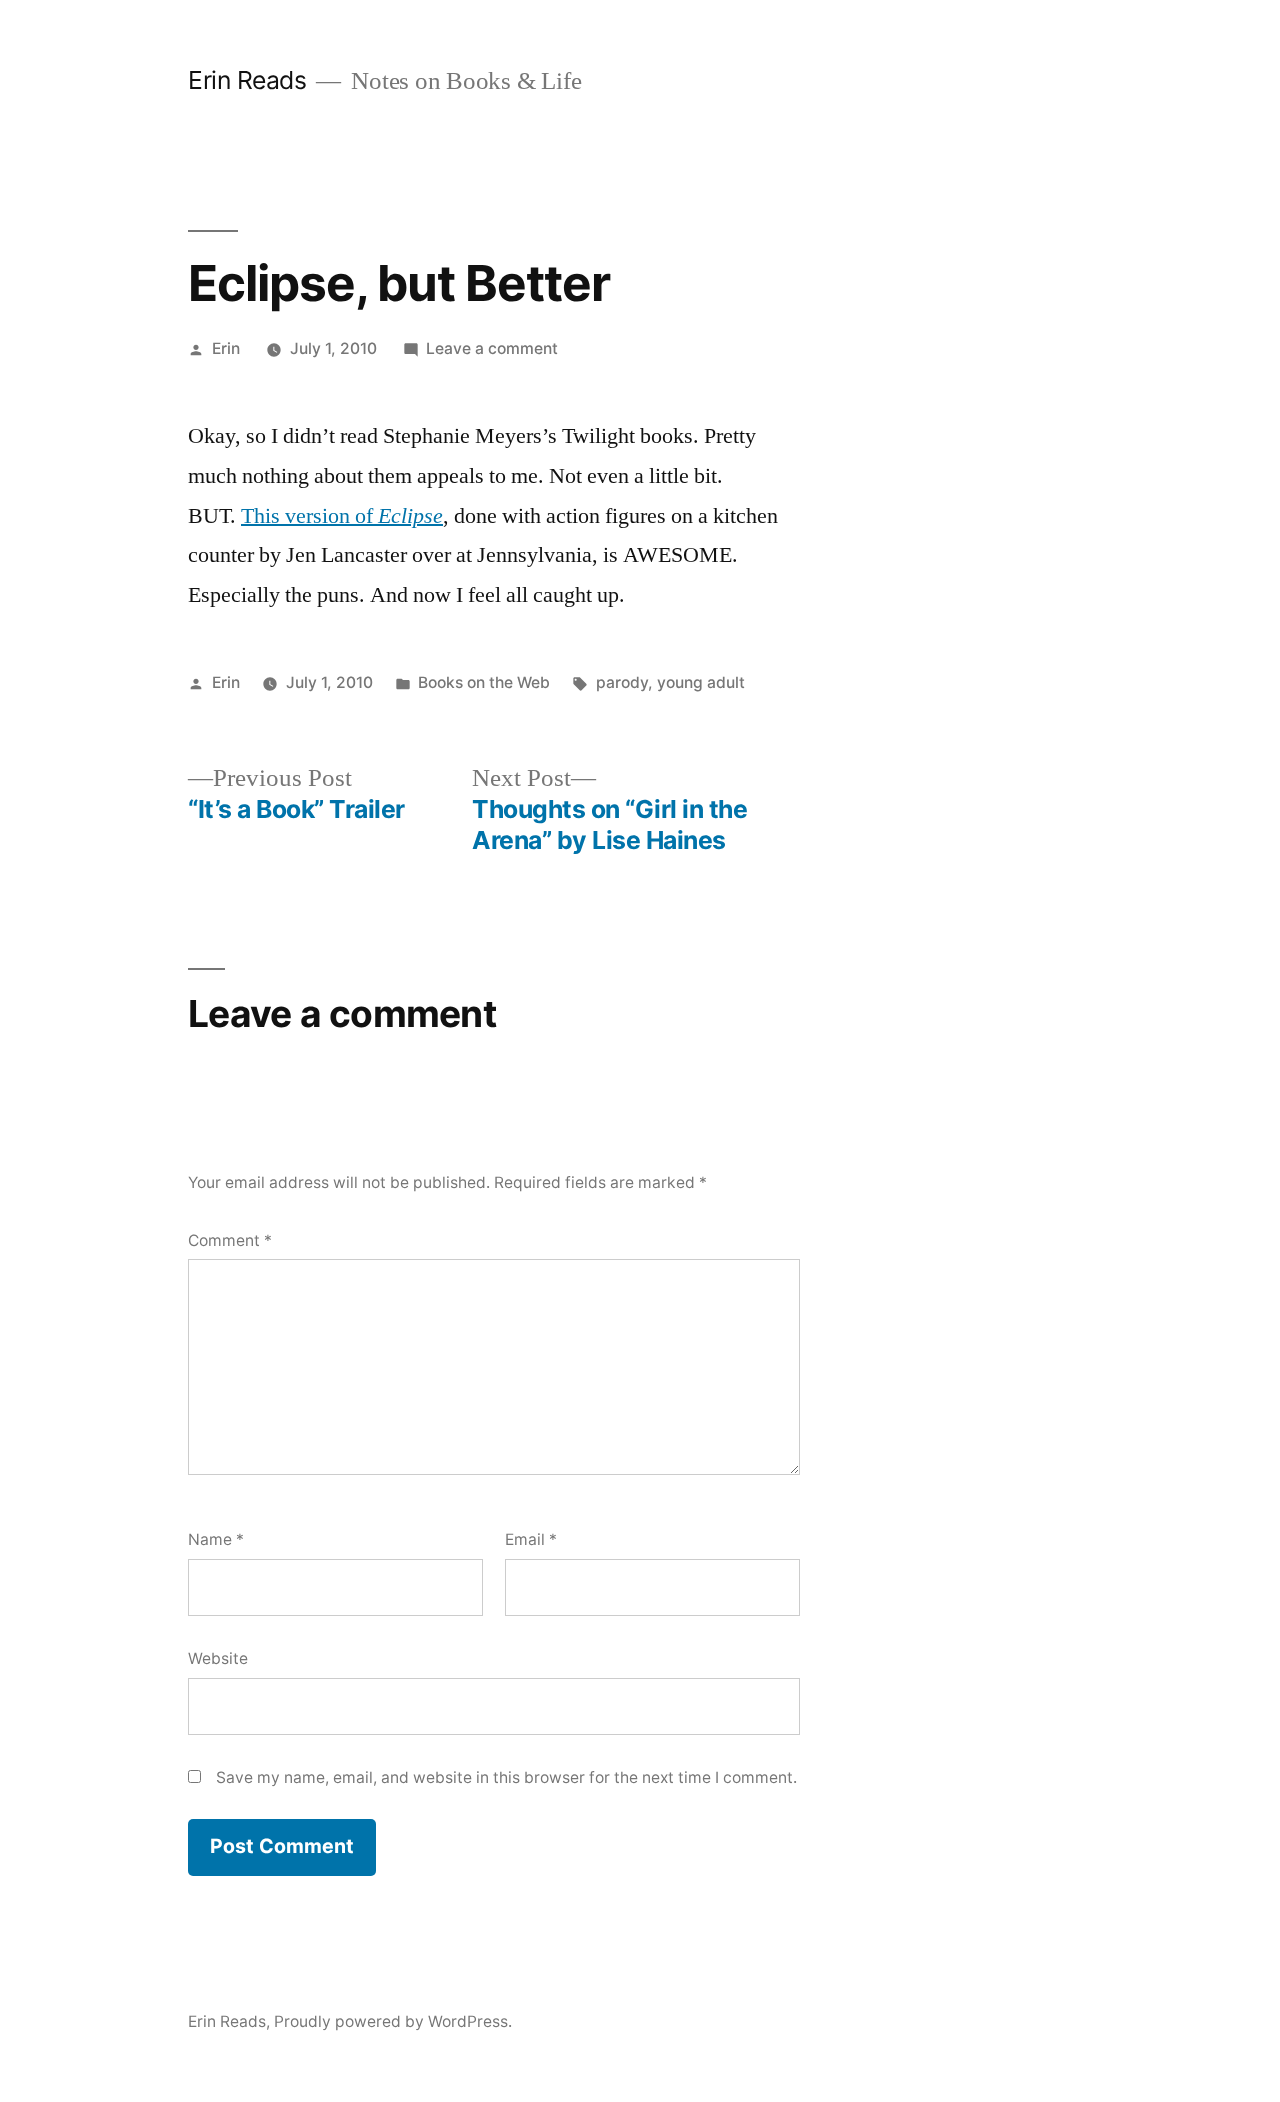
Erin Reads (247, 80)
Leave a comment (492, 348)
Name (216, 1539)
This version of (309, 516)
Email (531, 1539)
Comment (230, 1240)
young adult (701, 682)
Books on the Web (484, 682)
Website (218, 1658)
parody (622, 682)
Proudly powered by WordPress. (393, 2021)
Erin (226, 348)
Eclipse (410, 516)
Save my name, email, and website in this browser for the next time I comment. (506, 1777)
